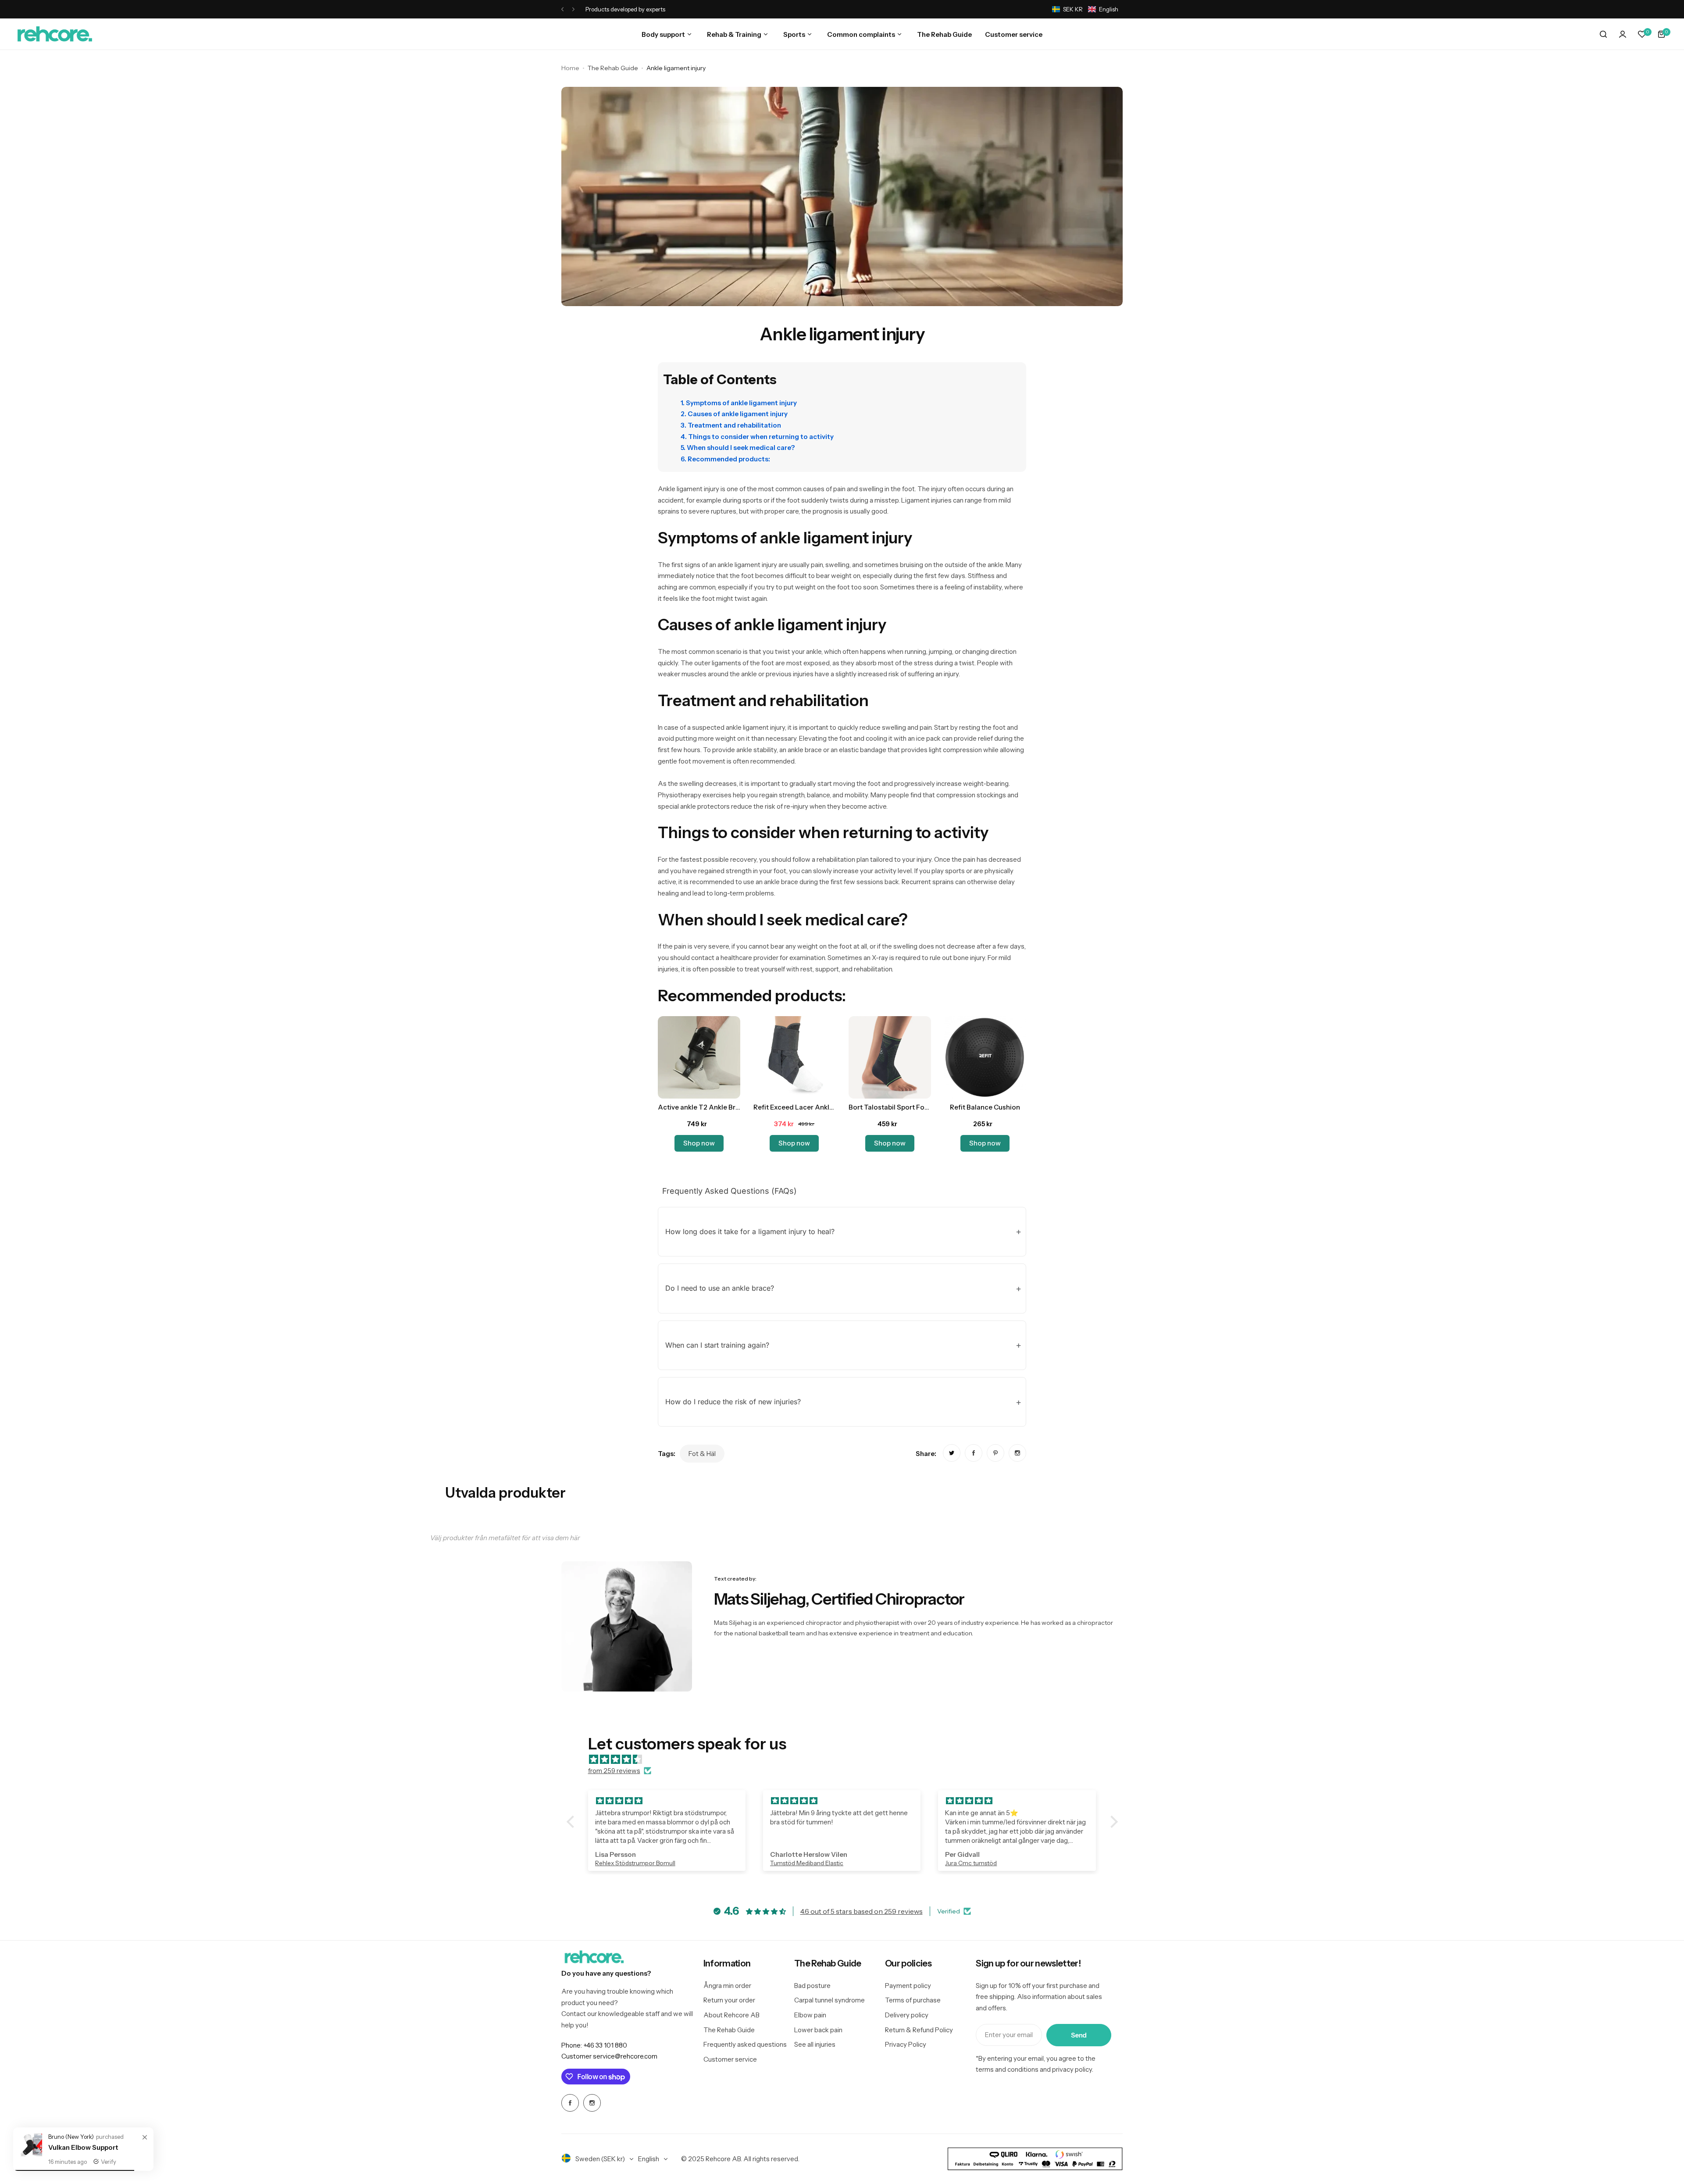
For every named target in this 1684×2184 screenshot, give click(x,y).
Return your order (729, 2000)
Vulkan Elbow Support (83, 2147)
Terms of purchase (913, 2000)
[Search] (1603, 34)
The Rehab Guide (613, 68)
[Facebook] (570, 2103)
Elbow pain (810, 2015)
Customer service (730, 2059)
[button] (562, 9)
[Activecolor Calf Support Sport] (31, 2156)
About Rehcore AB (731, 2015)
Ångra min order (727, 1986)
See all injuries (815, 2044)
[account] (1623, 34)
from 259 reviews (614, 1771)
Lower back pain (818, 2030)
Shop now (699, 1143)
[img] (847, 1759)
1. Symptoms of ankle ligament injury (739, 403)
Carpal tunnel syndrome (830, 2000)
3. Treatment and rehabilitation (731, 425)
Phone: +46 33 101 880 (594, 2045)
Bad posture (812, 1986)
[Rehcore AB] (55, 34)
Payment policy (908, 1986)
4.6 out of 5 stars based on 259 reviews (862, 1911)
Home (570, 68)
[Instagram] (592, 2103)
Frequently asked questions (745, 2044)
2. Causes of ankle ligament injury (734, 414)
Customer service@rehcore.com (609, 2056)
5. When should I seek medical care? (738, 448)
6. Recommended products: (725, 459)
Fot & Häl (702, 1454)
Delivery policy (907, 2015)
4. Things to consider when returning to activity (757, 437)
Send (1079, 2035)
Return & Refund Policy (919, 2030)
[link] (952, 1453)
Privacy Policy (906, 2044)
